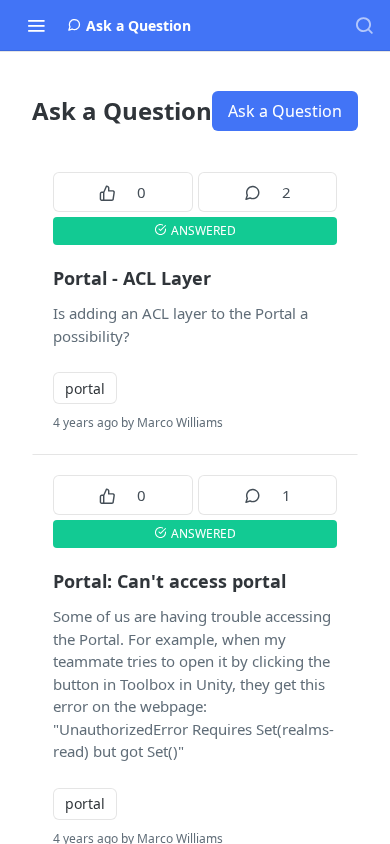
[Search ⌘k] (364, 25)
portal (85, 388)
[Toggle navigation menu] (36, 25)
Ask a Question (285, 111)
